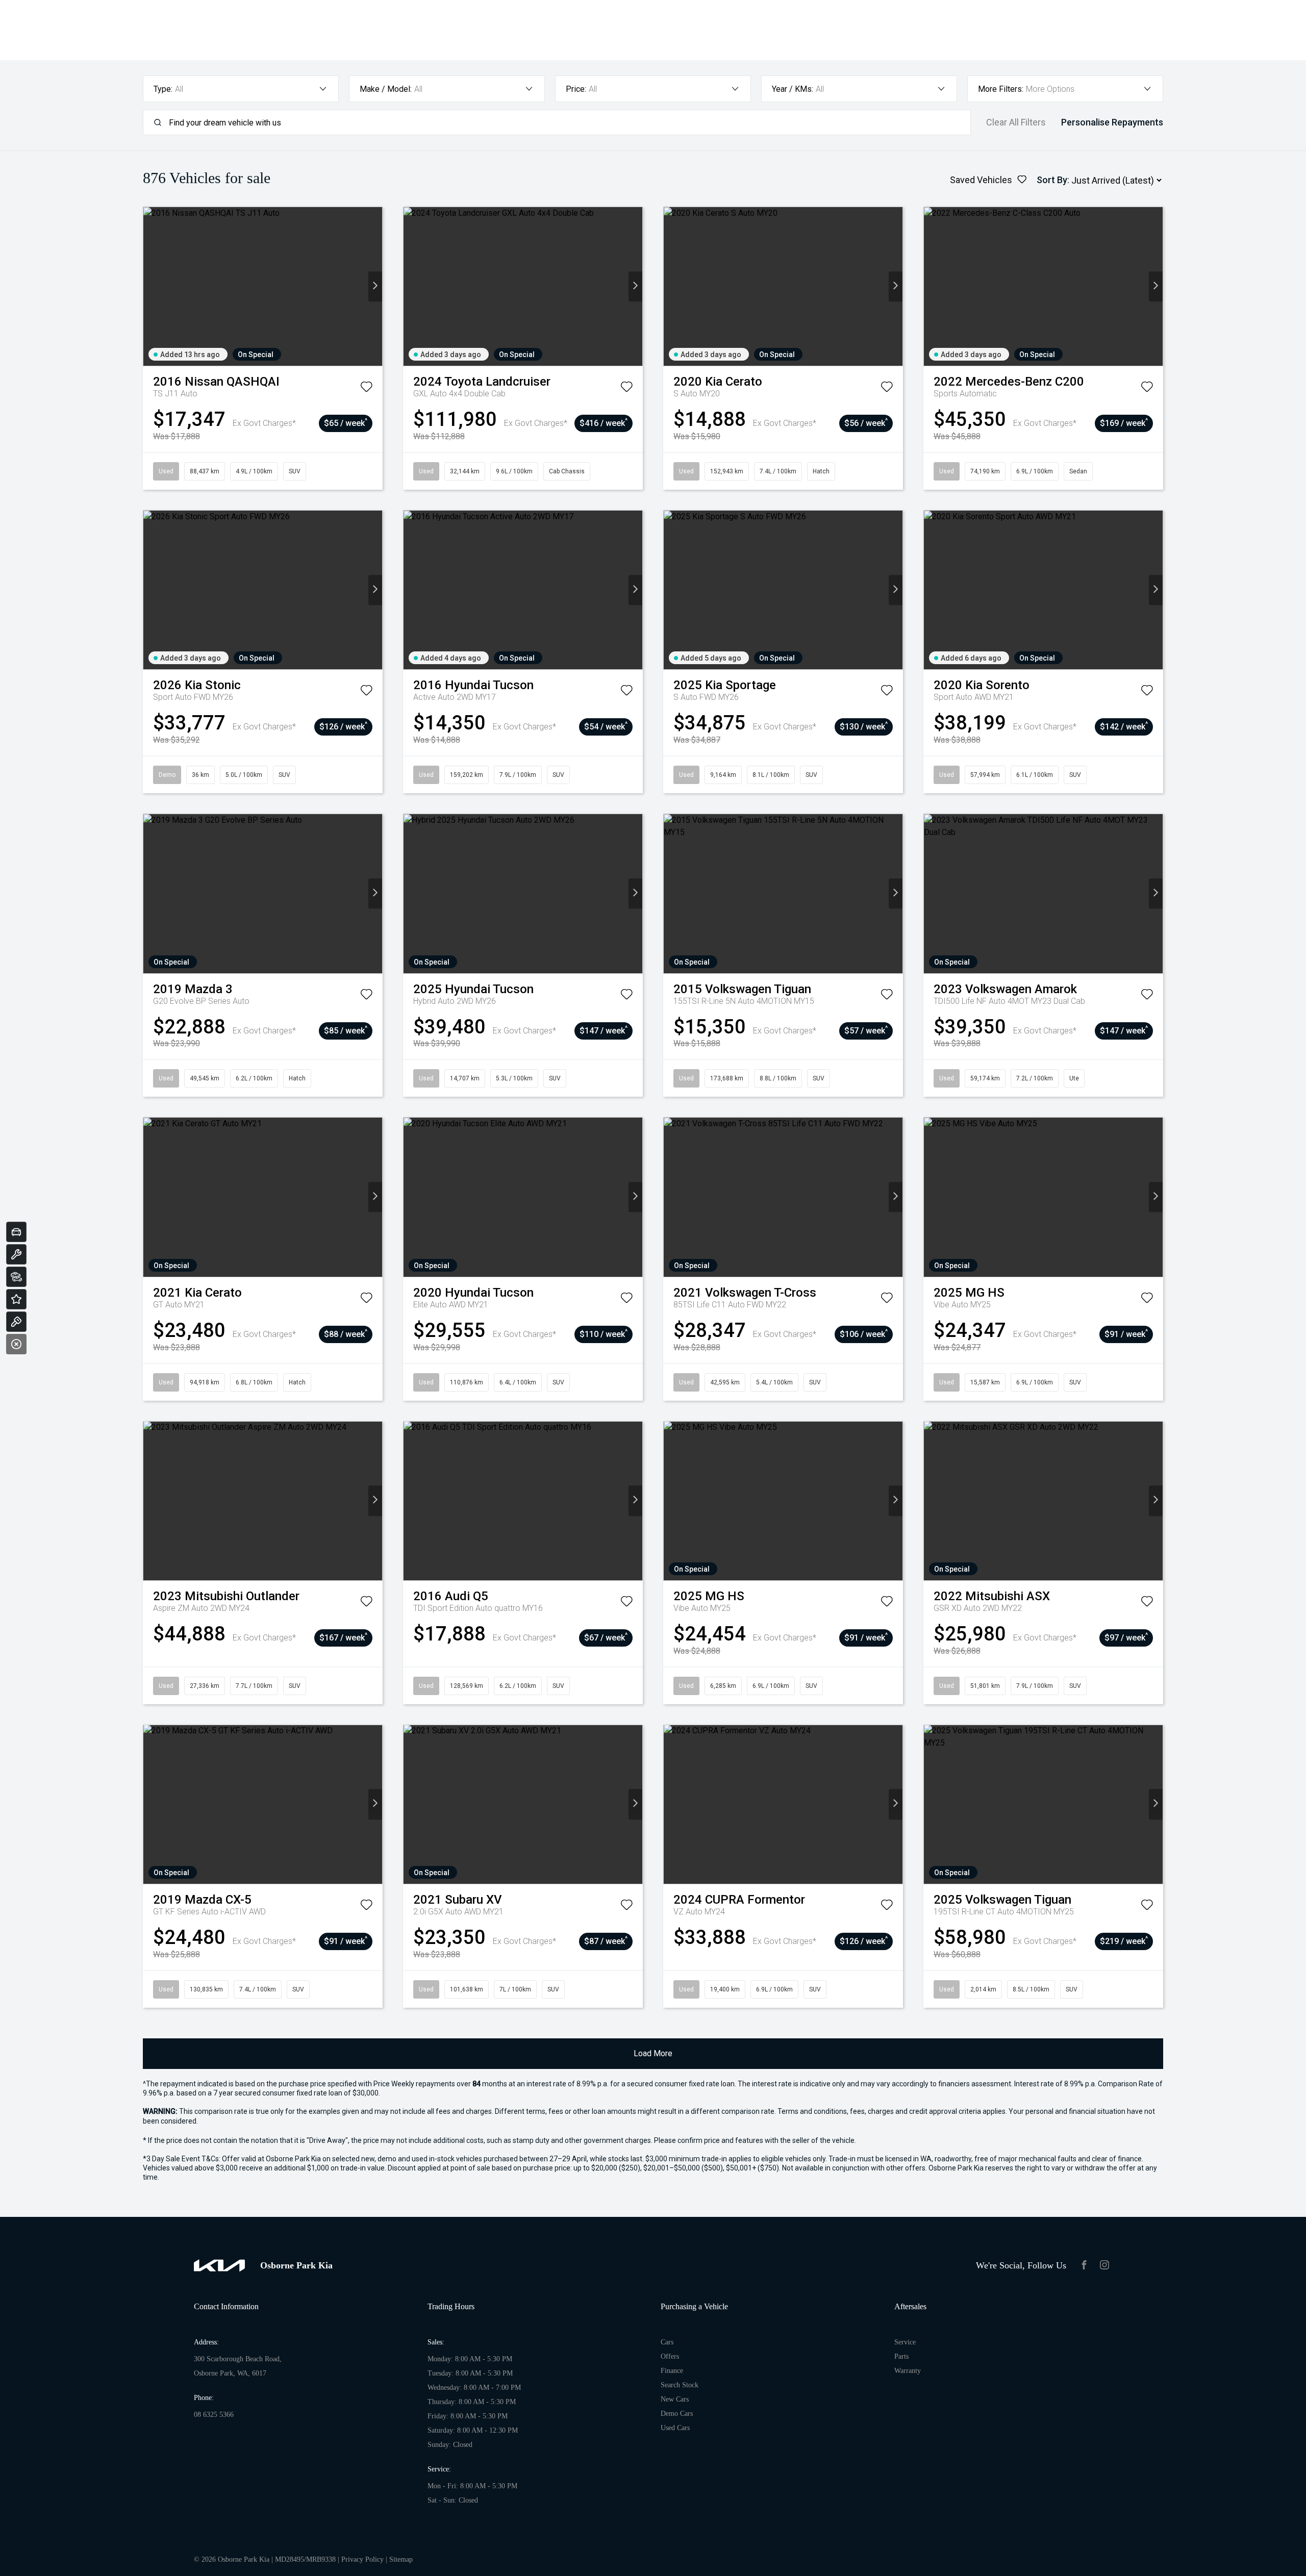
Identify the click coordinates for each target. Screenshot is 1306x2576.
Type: (163, 89)
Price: (576, 89)
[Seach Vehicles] (16, 1277)
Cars (667, 2342)
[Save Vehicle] (366, 389)
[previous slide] (150, 286)
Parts (901, 2356)
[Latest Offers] (16, 1299)
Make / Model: (386, 89)
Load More (653, 2053)
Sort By (1052, 180)
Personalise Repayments (1112, 122)
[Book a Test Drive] (16, 1322)
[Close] (16, 1344)
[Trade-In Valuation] (16, 1232)
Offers (670, 2356)
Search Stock (680, 2385)
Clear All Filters (1016, 122)
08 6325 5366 (214, 2415)
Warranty (908, 2371)
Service (905, 2342)
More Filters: (1001, 89)
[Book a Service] (16, 1254)
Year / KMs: (793, 89)
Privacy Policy (362, 2559)
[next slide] (375, 286)
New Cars (675, 2399)
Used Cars (675, 2428)
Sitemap (401, 2559)
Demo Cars (677, 2414)
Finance (672, 2371)
